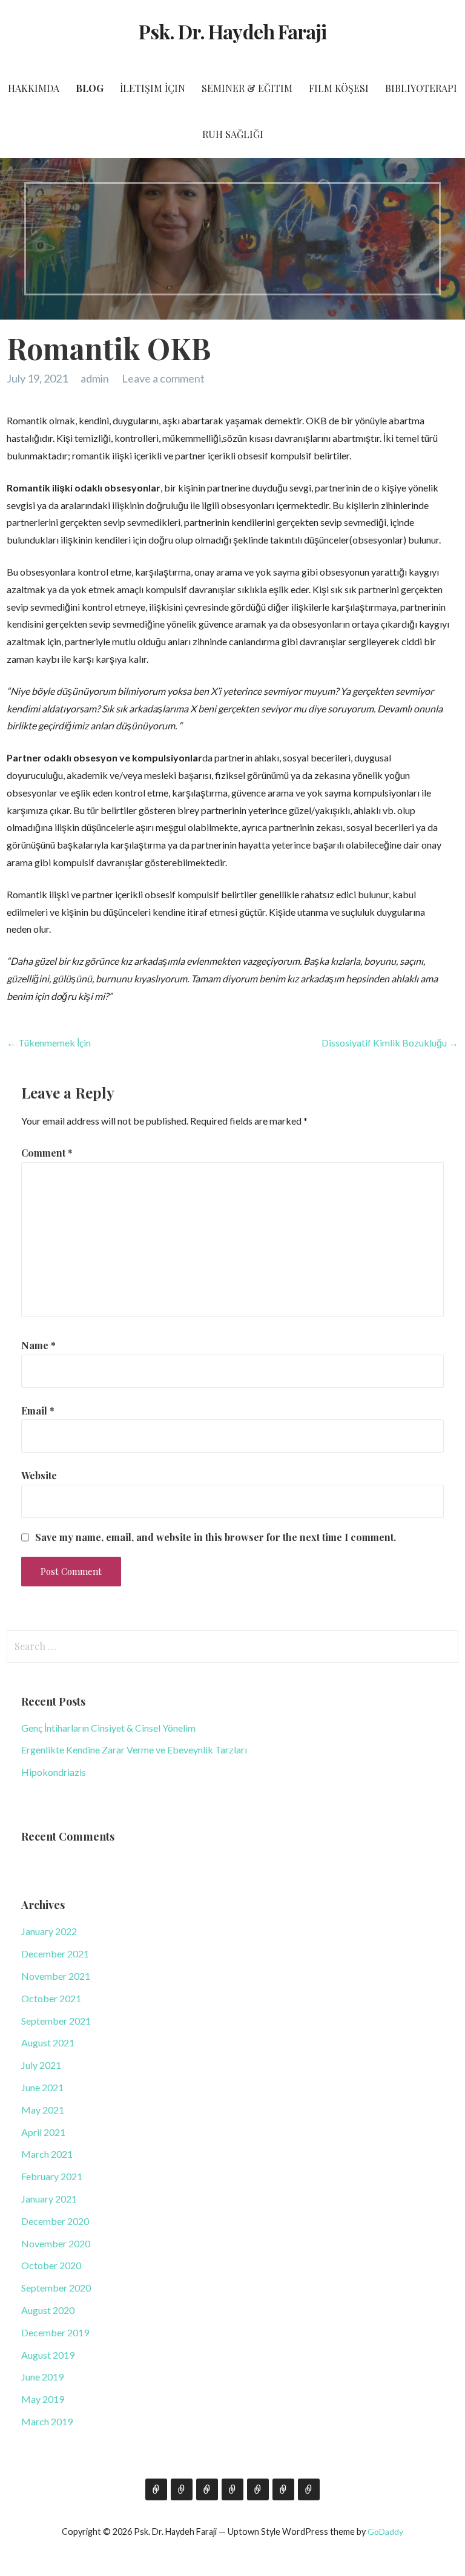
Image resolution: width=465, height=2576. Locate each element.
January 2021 (49, 2199)
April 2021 (43, 2132)
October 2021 (51, 1998)
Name (38, 1345)
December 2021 (55, 1953)
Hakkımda (34, 88)
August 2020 (48, 2310)
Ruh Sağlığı (233, 134)
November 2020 (56, 2243)
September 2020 (56, 2288)
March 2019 (47, 2421)
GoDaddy (385, 2532)
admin (95, 378)
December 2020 (55, 2221)
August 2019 (48, 2355)
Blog (90, 88)
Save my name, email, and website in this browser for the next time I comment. (216, 1537)
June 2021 (42, 2087)
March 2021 (47, 2154)
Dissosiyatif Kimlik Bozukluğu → (390, 1043)
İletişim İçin (153, 88)
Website (39, 1475)
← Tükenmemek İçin (49, 1043)
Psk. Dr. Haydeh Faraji (232, 31)
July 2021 (41, 2065)
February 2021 (52, 2176)
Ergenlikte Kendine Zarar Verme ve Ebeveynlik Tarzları (134, 1750)
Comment (47, 1153)
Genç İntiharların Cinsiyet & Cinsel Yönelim (108, 1728)
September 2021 (56, 2021)
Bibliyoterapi (421, 88)
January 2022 (49, 1931)
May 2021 (43, 2110)
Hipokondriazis (54, 1772)
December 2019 (55, 2332)
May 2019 (43, 2399)
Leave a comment (163, 378)
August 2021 (48, 2042)
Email (38, 1411)
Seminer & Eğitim (247, 88)
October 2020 (51, 2265)
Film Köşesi (339, 88)
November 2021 (56, 1976)
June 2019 (42, 2377)
